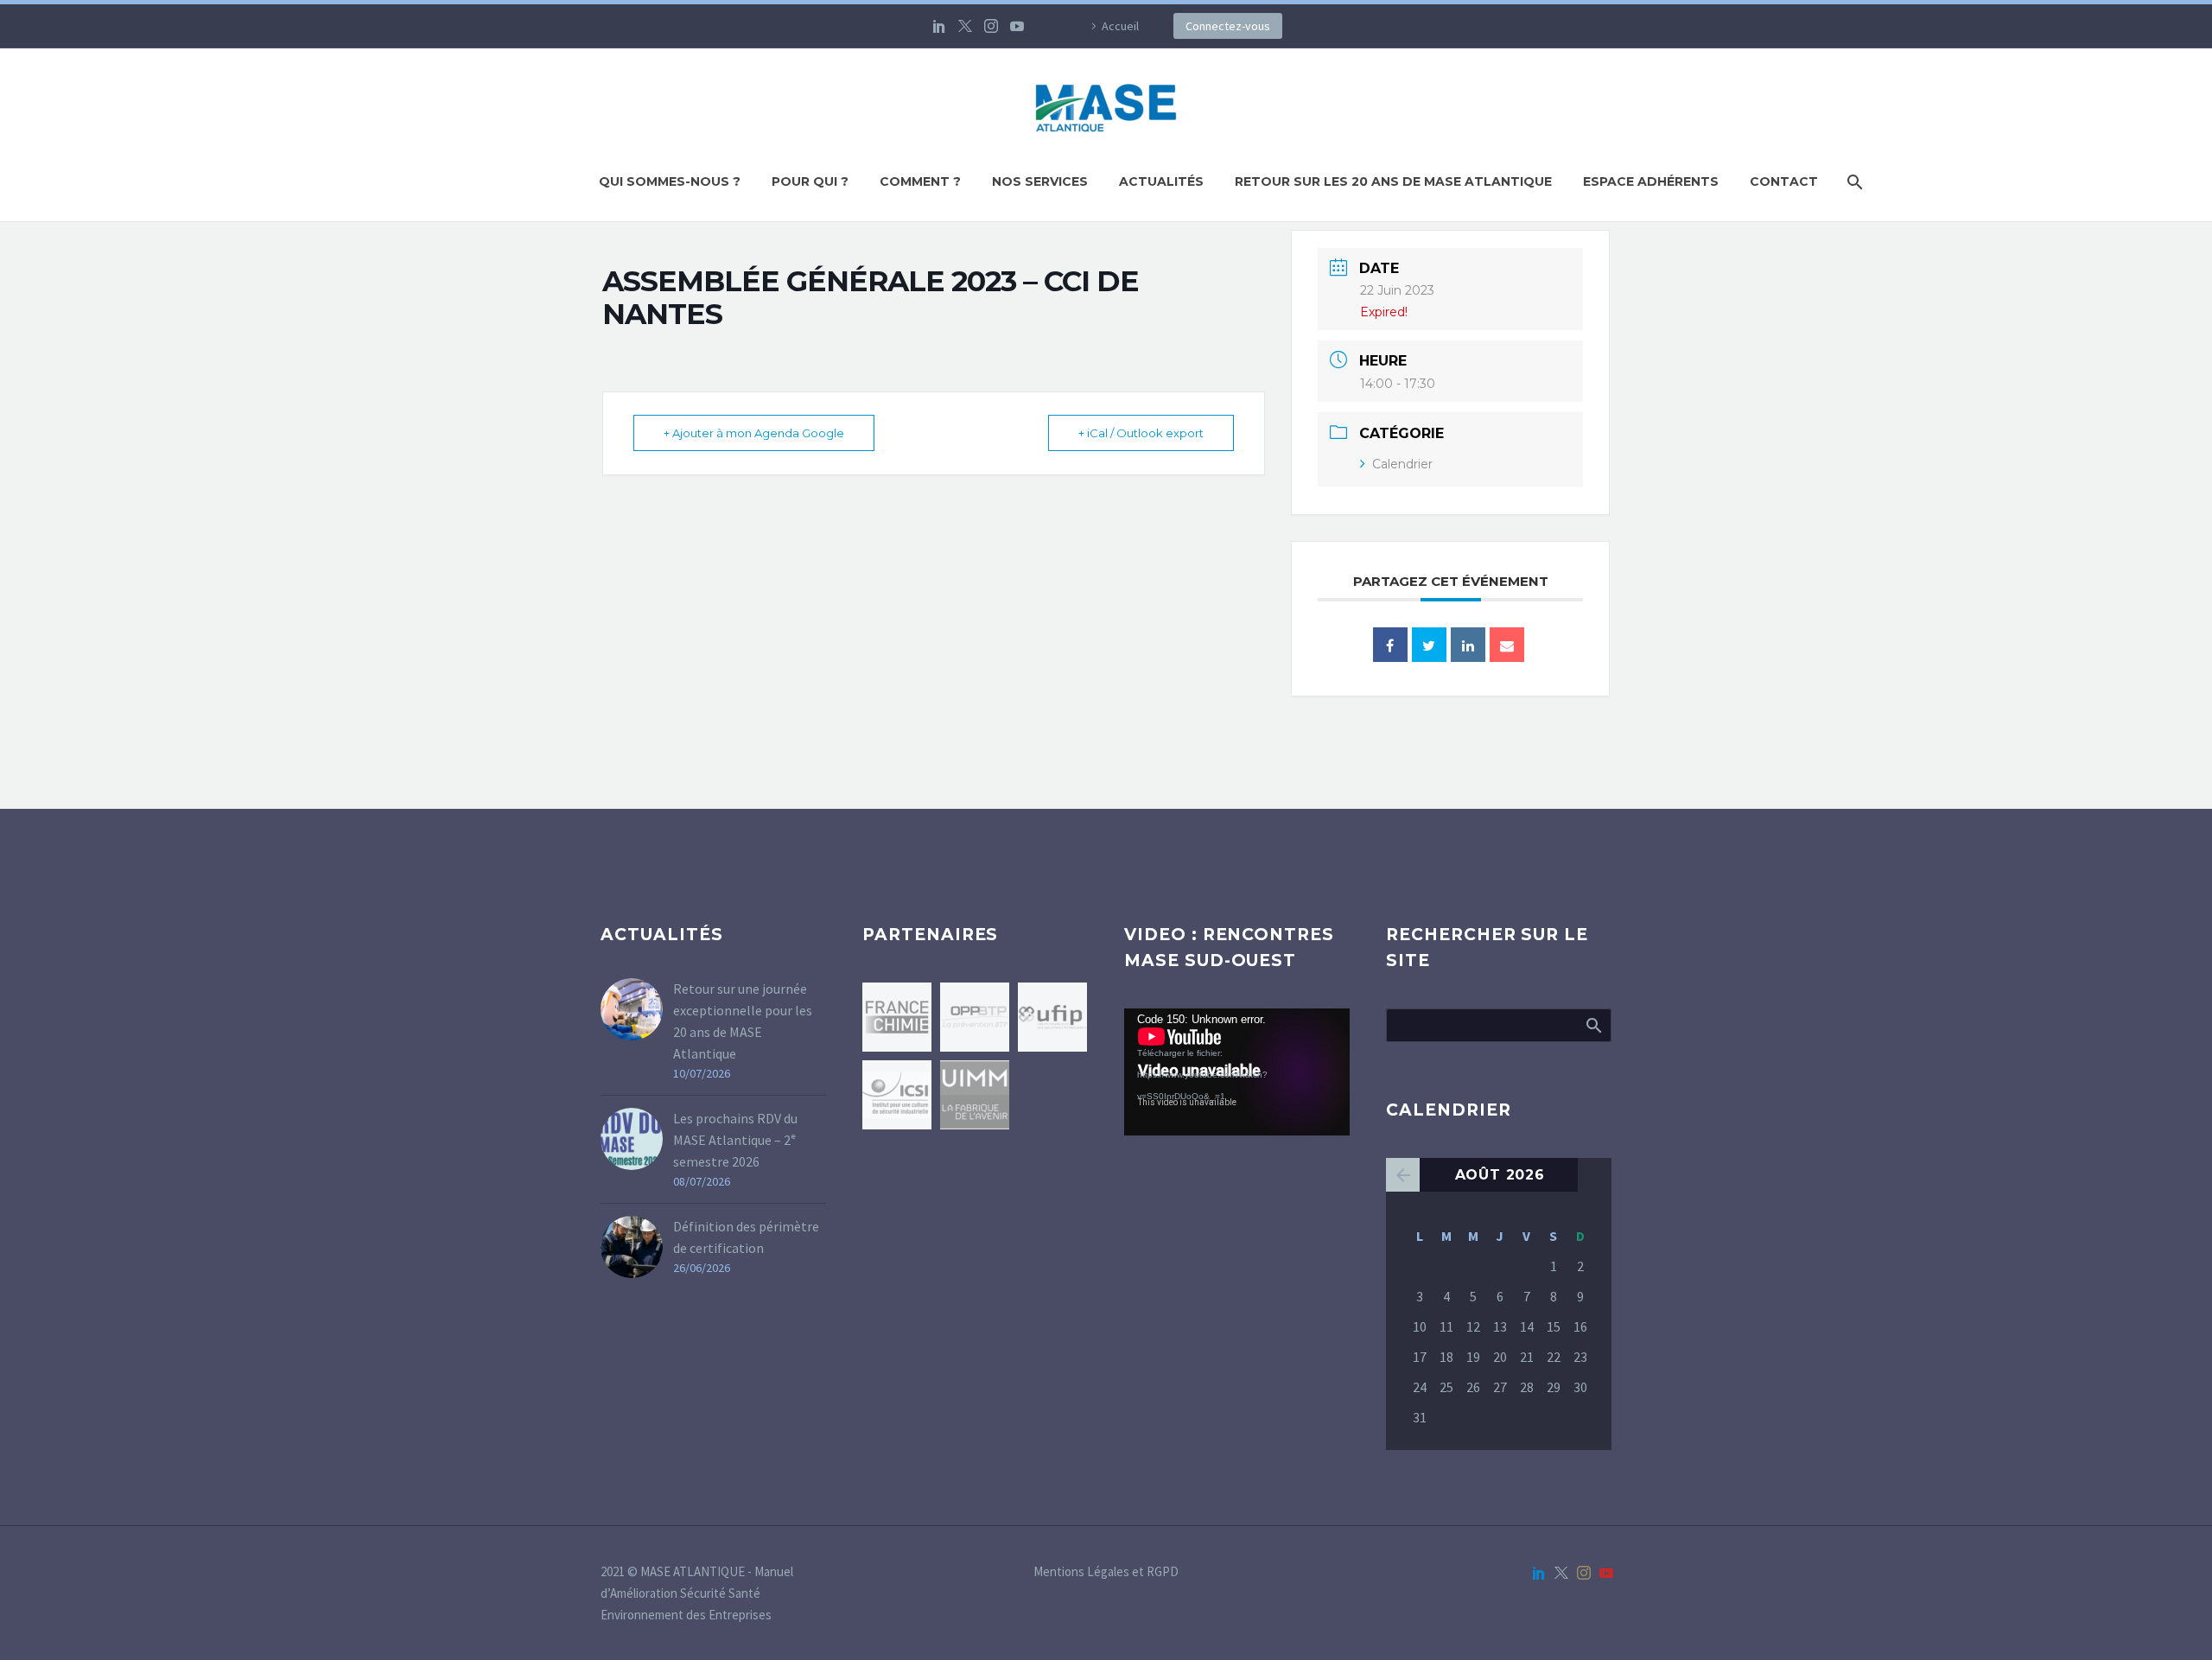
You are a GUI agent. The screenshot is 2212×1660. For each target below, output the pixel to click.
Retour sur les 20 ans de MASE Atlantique (1393, 181)
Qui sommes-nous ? (670, 181)
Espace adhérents (1651, 181)
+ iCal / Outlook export (1141, 433)
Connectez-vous (1228, 26)
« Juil (1403, 1175)
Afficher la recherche (1593, 1025)
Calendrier (1402, 464)
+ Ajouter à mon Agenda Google (754, 433)
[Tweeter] (1429, 645)
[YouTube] (1017, 26)
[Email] (1507, 645)
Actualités (1161, 181)
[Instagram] (991, 26)
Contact (1784, 181)
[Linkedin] (1468, 645)
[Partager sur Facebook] (1390, 645)
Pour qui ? (810, 181)
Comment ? (920, 181)
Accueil (1120, 26)
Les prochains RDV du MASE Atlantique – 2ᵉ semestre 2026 (735, 1140)
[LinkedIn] (939, 26)
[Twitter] (965, 26)
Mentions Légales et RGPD (1106, 1572)
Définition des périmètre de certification (746, 1237)
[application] (1237, 1072)
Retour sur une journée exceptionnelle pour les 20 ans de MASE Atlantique (743, 1021)
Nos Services (1040, 181)
